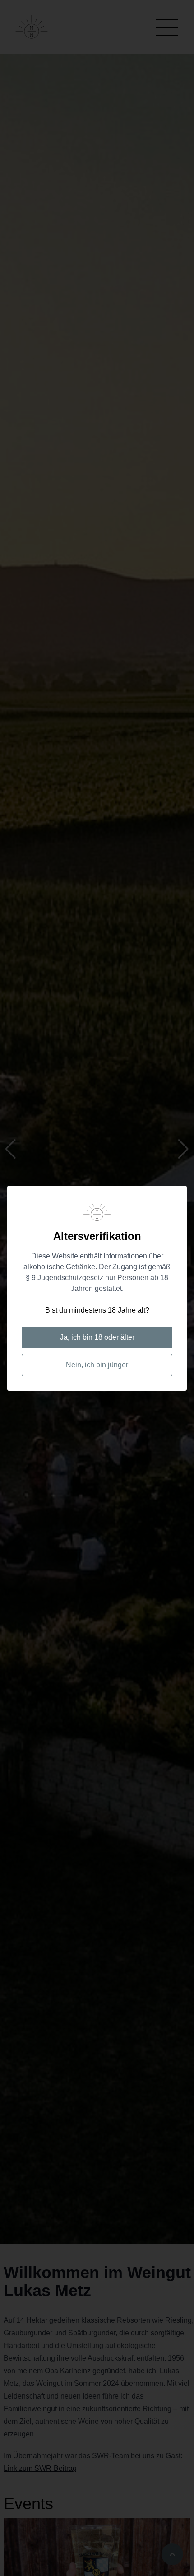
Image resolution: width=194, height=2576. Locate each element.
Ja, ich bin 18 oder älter (97, 1337)
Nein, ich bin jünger (97, 1365)
